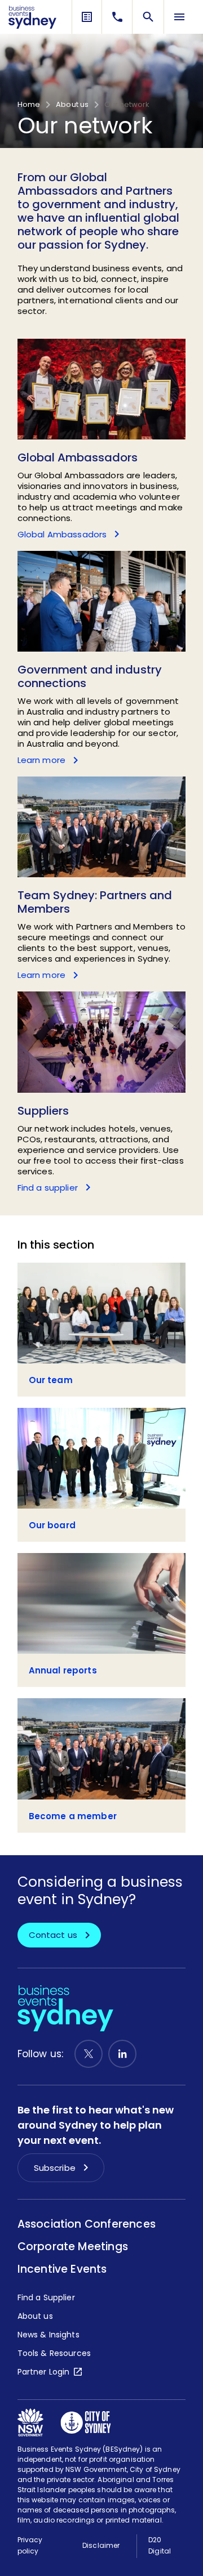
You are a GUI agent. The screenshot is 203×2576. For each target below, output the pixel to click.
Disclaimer (101, 2545)
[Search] (148, 17)
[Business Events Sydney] (32, 17)
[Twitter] (89, 2054)
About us (72, 105)
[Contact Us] (117, 17)
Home (29, 105)
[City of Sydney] (86, 2422)
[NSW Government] (30, 2422)
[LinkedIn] (122, 2054)
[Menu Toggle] (179, 17)
